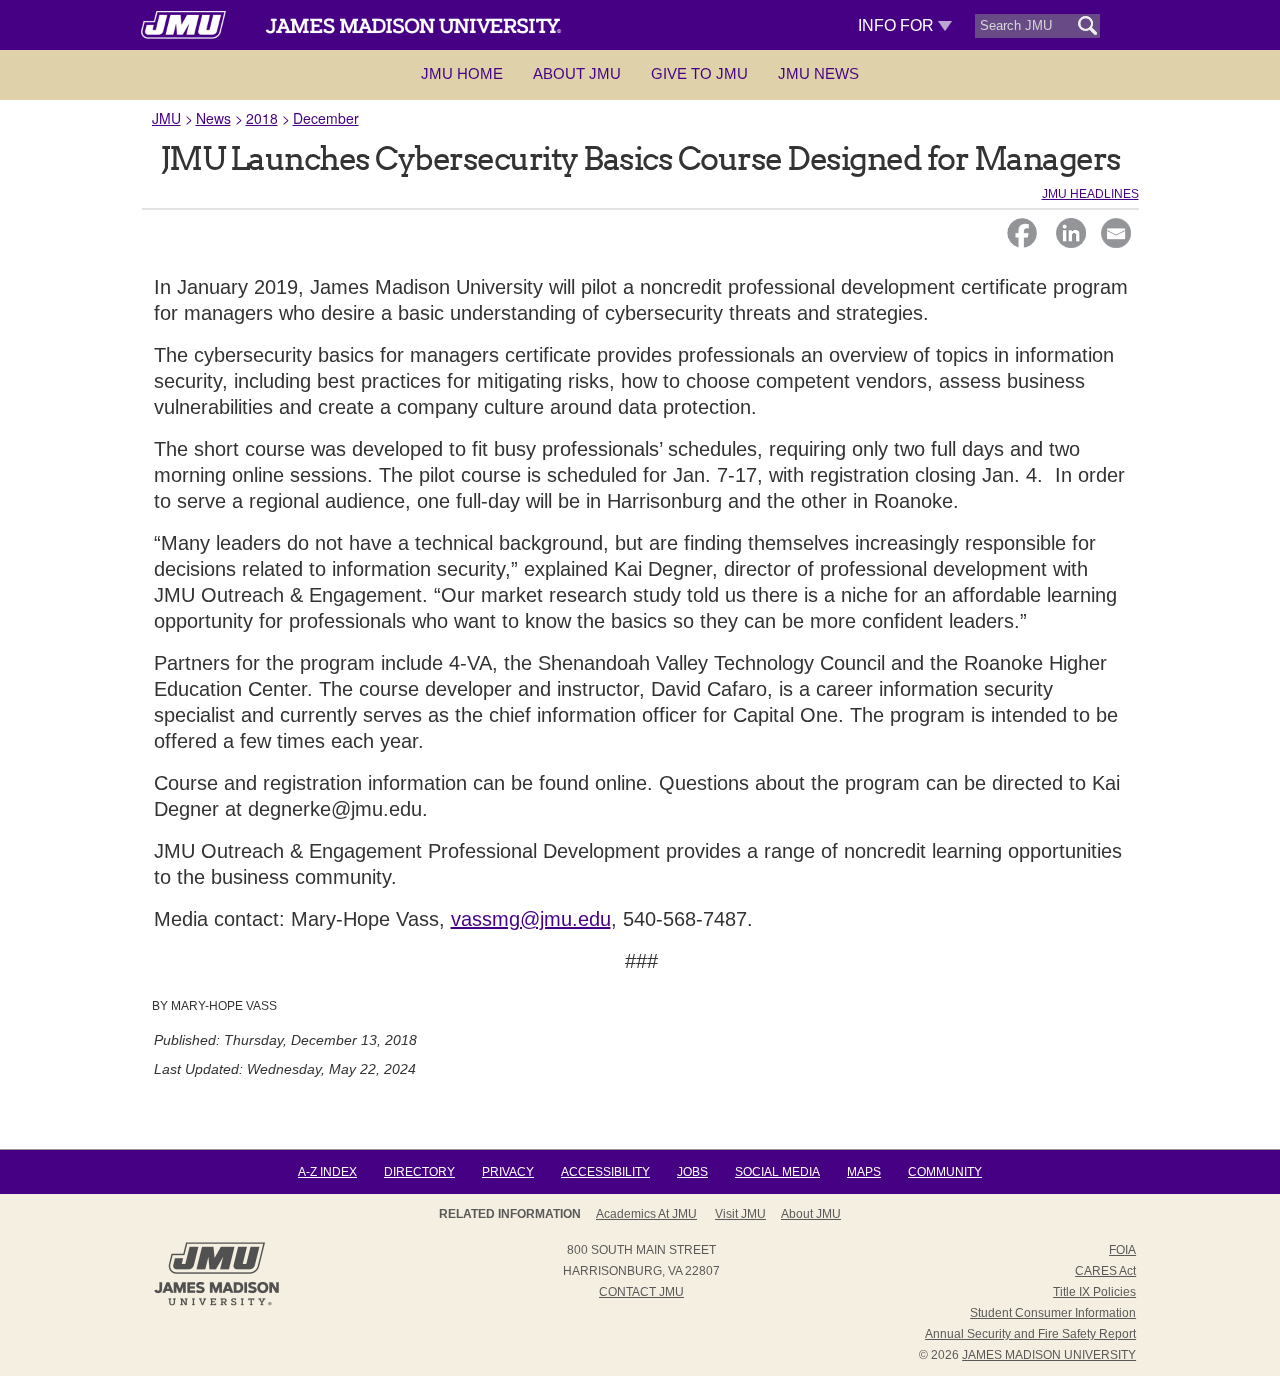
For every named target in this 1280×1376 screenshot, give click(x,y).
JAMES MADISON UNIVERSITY (1049, 1355)
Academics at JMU (646, 1214)
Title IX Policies (1094, 1292)
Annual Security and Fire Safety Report (1030, 1334)
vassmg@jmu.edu (531, 919)
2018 (262, 118)
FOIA (1122, 1250)
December (326, 118)
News (213, 118)
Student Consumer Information (1053, 1313)
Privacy (508, 1172)
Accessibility (605, 1172)
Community (945, 1172)
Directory (419, 1172)
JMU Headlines (1090, 194)
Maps (864, 1172)
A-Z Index (327, 1172)
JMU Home (462, 73)
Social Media (777, 1172)
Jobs (692, 1172)
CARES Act (1105, 1271)
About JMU (577, 73)
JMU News (818, 73)
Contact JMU (641, 1292)
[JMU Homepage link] (216, 1303)
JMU (166, 118)
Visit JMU (740, 1214)
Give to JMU (699, 73)
